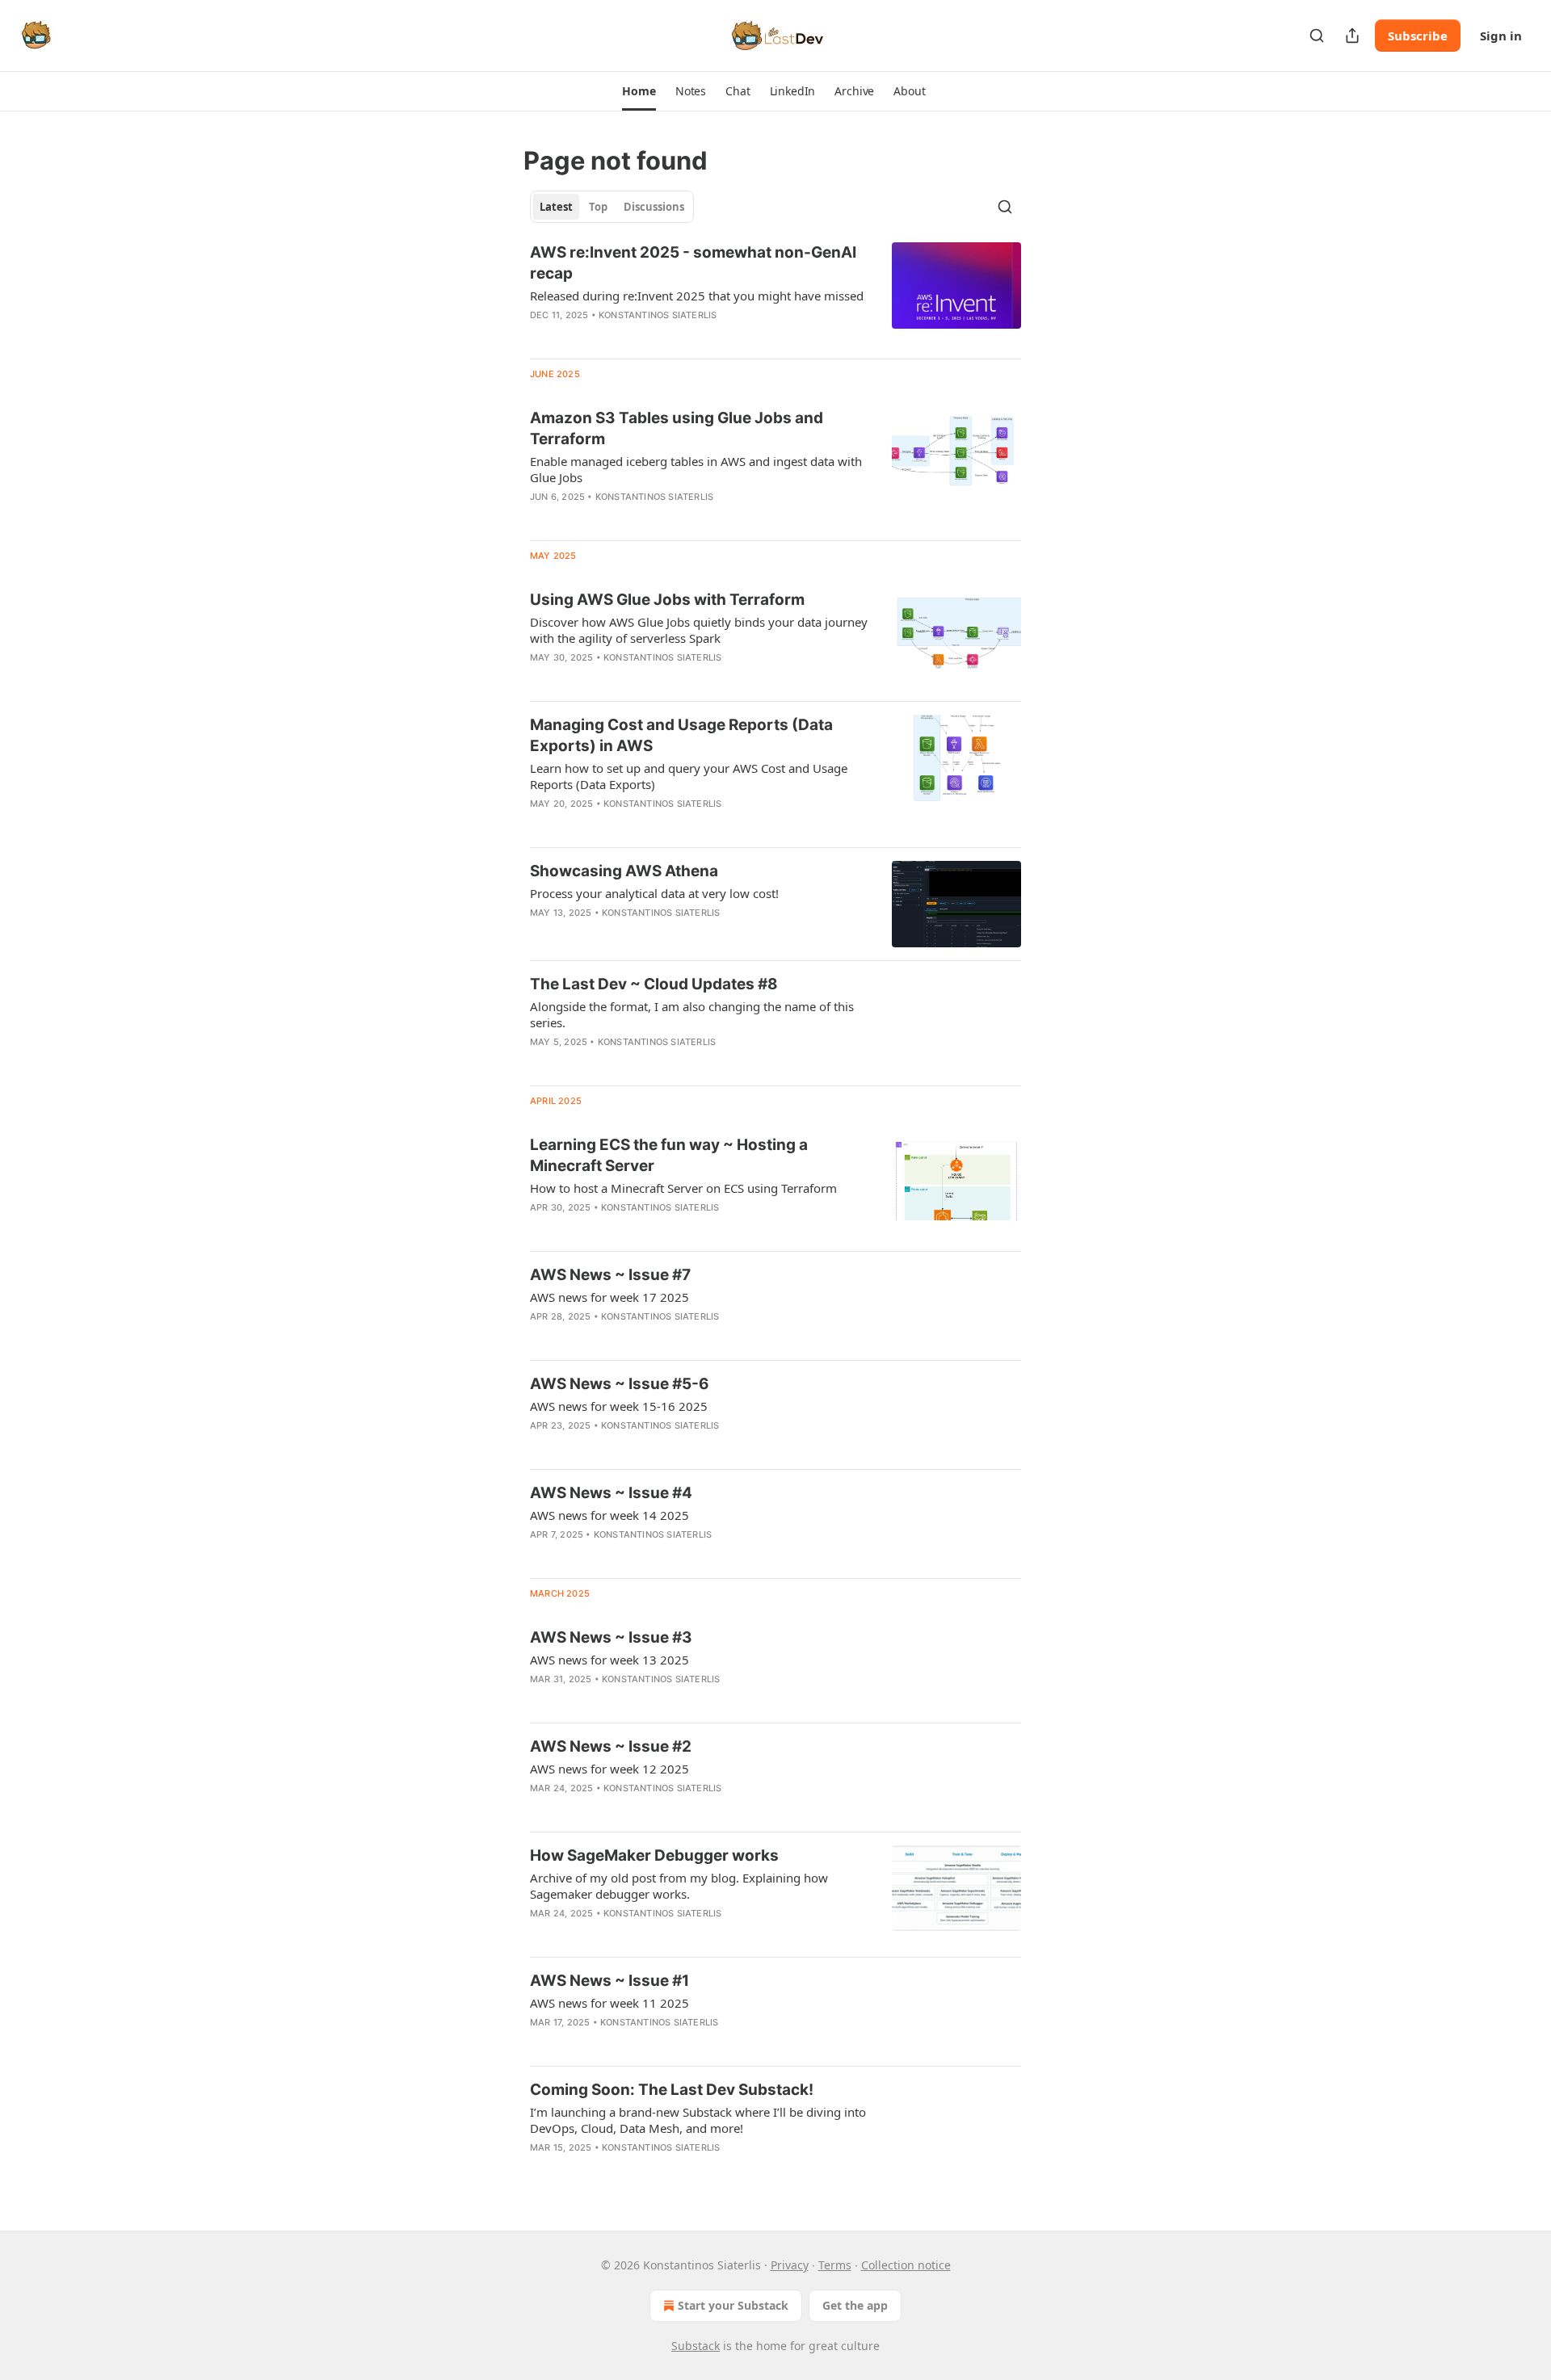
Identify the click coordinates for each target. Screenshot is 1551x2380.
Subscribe (1418, 36)
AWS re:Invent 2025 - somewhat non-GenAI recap (693, 263)
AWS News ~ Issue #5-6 (620, 1384)
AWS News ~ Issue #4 (611, 1493)
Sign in (1501, 36)
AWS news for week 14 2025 (609, 1515)
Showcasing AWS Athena (624, 871)
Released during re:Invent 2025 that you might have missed (697, 296)
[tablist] (612, 207)
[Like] (540, 1555)
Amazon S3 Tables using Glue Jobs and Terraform (677, 428)
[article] (775, 294)
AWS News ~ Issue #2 (611, 1746)
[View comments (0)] (650, 518)
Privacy (790, 2265)
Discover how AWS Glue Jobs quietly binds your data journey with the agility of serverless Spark (699, 630)
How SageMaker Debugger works (654, 1855)
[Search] (1317, 36)
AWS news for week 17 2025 (609, 1297)
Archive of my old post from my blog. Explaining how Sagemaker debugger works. (679, 1886)
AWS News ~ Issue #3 (611, 1637)
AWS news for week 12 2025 (609, 1769)
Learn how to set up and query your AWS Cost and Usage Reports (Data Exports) (689, 776)
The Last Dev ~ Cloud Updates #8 (654, 984)
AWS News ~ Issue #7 (610, 1275)
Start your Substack (733, 2305)
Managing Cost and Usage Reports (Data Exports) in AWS (681, 735)
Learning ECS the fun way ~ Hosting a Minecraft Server (669, 1155)
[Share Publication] (1352, 36)
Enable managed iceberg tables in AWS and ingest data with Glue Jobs (696, 469)
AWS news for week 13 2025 (609, 1660)
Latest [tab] (556, 207)
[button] (639, 91)
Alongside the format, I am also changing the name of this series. (692, 1014)
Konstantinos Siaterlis (658, 315)
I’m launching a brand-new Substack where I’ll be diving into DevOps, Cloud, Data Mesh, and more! (698, 2120)
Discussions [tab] (654, 207)
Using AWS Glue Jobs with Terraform (667, 600)
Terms (835, 2265)
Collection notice (906, 2265)
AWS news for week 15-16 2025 (619, 1406)
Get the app (855, 2305)
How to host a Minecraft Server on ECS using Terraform (683, 1188)
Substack (696, 2346)
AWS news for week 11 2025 (609, 2003)
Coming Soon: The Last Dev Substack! (672, 2090)
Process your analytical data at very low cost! (654, 893)
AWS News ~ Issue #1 (609, 1981)
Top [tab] (598, 207)
